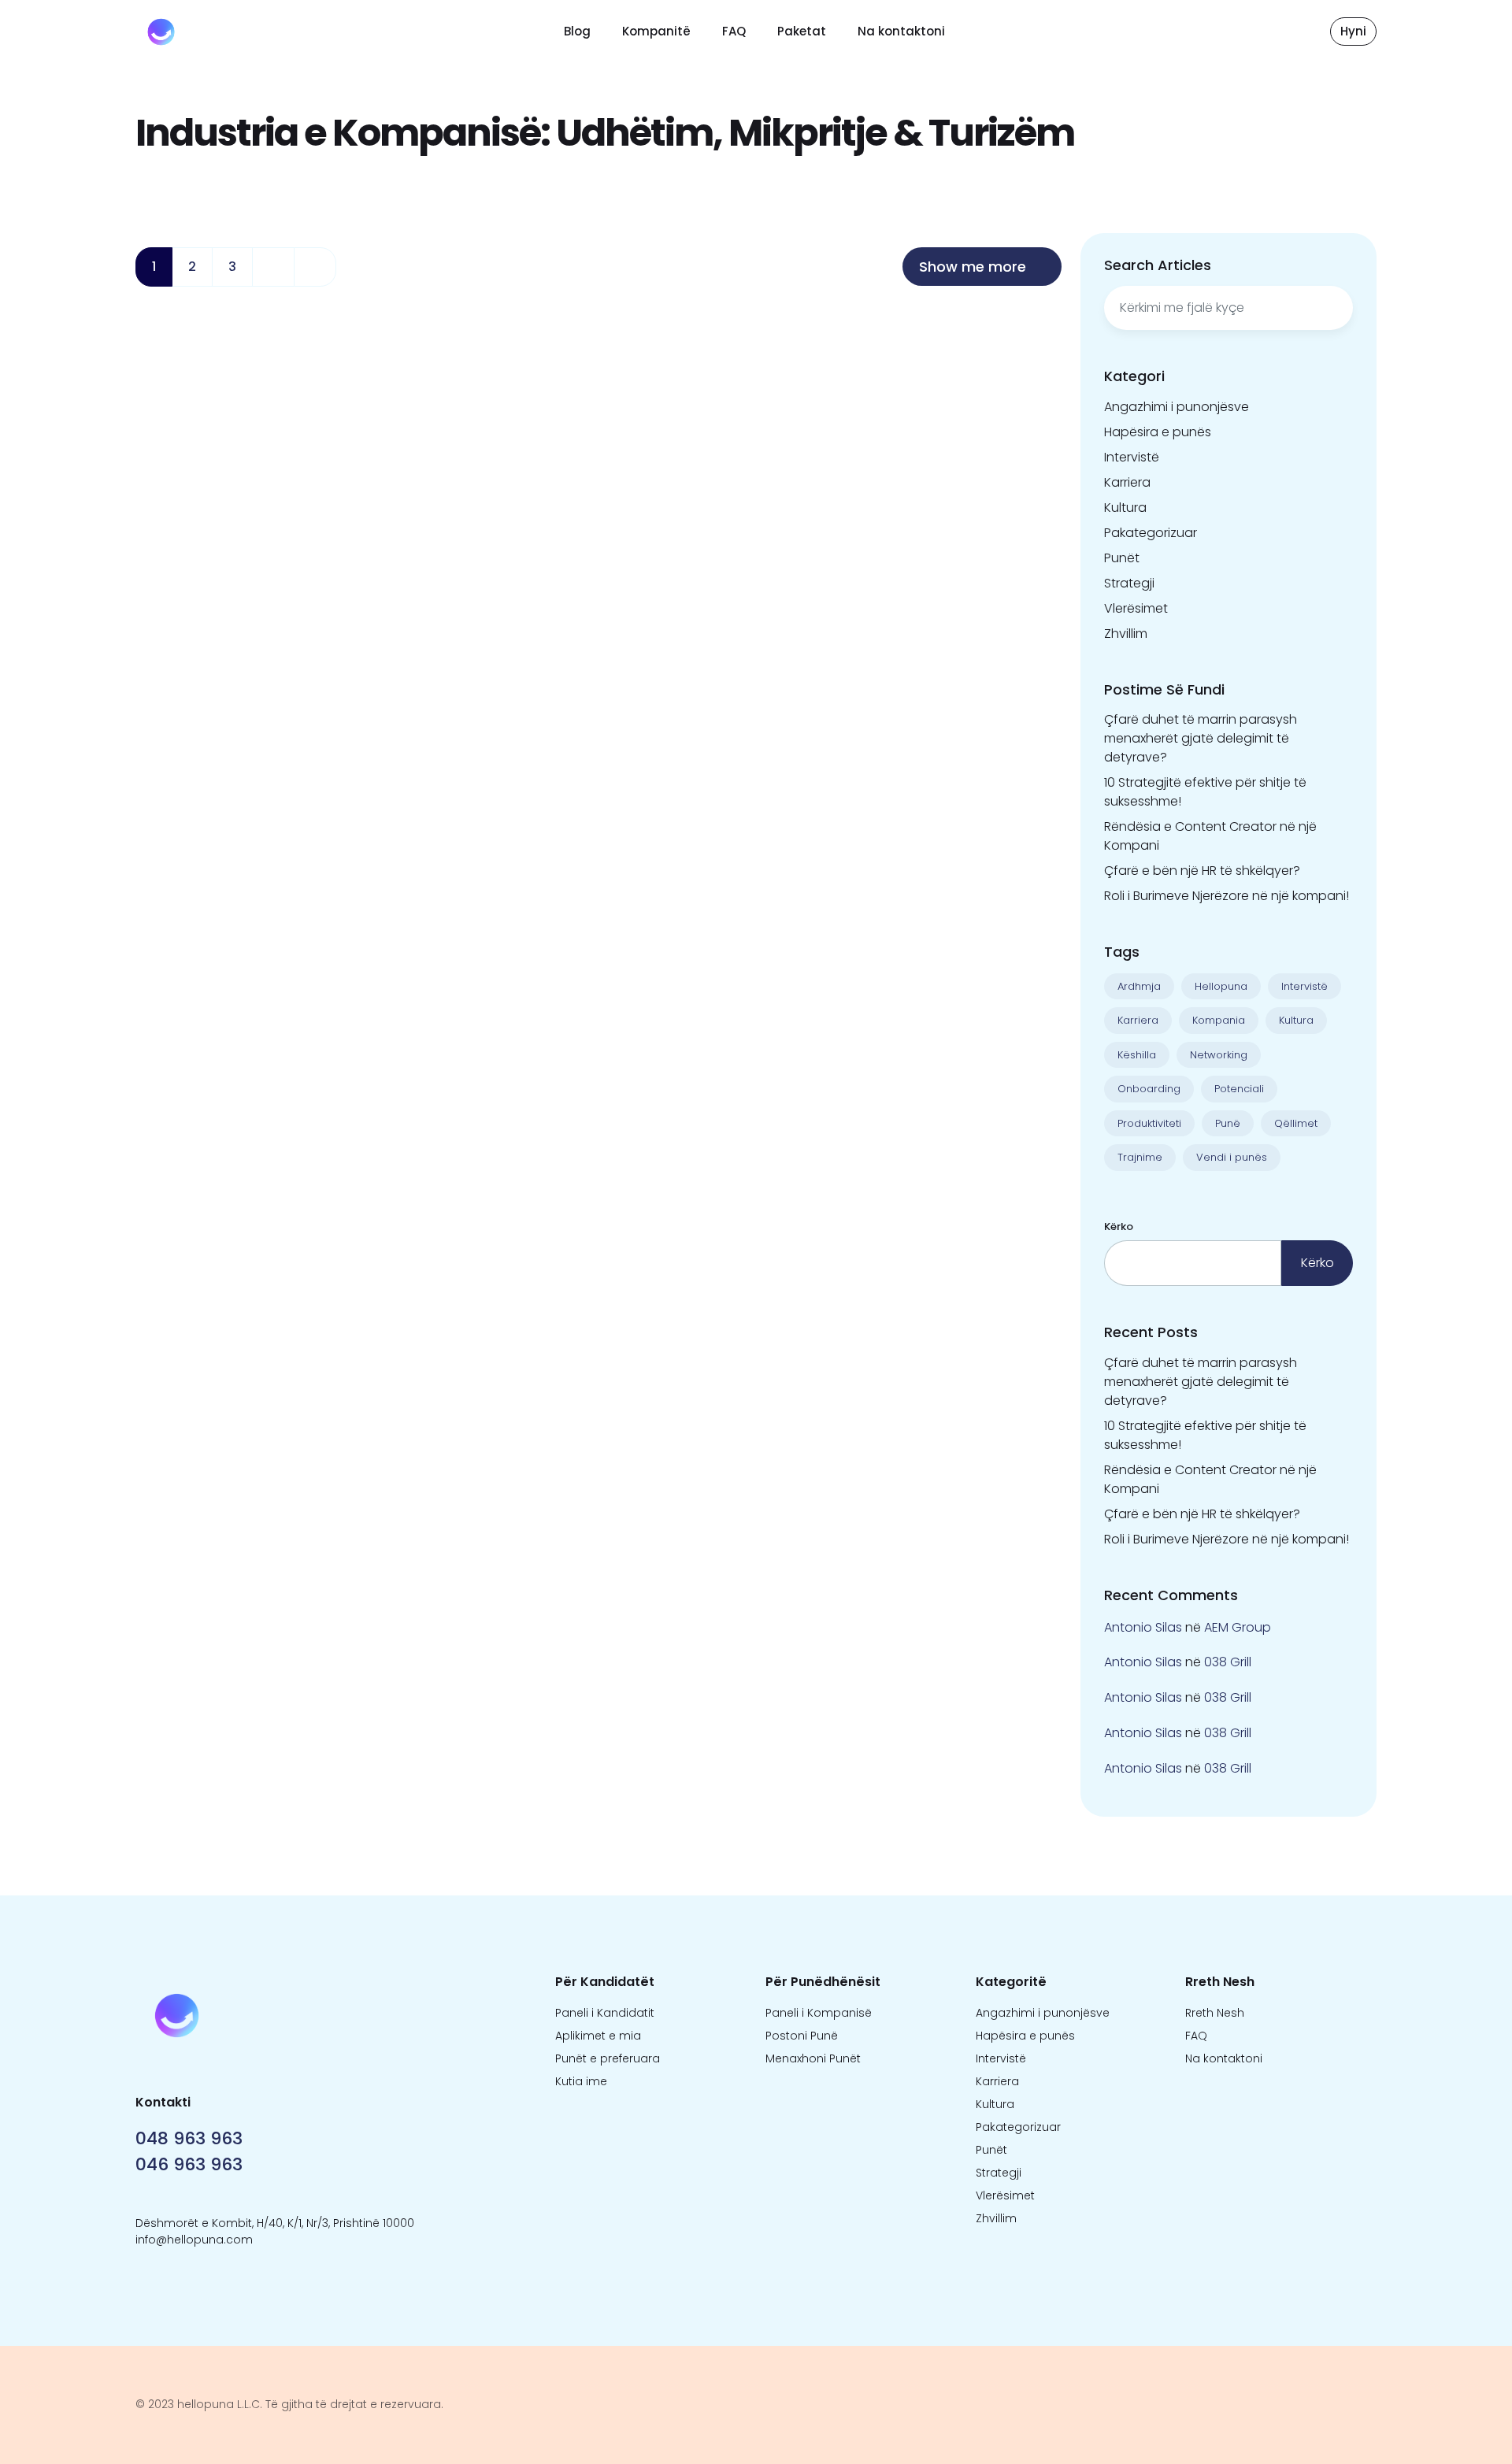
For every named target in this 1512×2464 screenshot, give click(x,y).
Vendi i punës (1232, 1157)
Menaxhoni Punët (813, 2058)
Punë (1228, 1123)
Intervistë (1132, 457)
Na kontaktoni (901, 31)
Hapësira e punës (1158, 432)
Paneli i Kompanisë (819, 2013)
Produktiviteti (1149, 1123)
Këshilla (1137, 1055)
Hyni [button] (1353, 31)
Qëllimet (1296, 1123)
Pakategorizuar (1151, 533)
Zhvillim (1126, 634)
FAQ (734, 31)
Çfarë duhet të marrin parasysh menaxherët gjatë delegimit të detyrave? (1201, 738)
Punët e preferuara (608, 2058)
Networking (1219, 1055)
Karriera (1127, 482)
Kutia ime (581, 2081)
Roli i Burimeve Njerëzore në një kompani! (1227, 896)
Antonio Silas (1143, 1627)
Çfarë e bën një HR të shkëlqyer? (1202, 871)
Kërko (1119, 1226)
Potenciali (1239, 1089)
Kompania (1219, 1020)
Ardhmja (1139, 986)
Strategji (1129, 583)
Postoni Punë (802, 2036)
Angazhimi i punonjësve (1177, 407)
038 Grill (1228, 1662)
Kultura (1125, 508)
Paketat (802, 31)
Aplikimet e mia (598, 2036)
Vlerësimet (1136, 608)
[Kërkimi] (1333, 308)
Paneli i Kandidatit (605, 2013)
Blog (577, 31)
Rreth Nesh (1215, 2013)
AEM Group (1238, 1627)
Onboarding (1149, 1089)
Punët (1122, 558)
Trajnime (1140, 1157)
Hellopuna (1221, 986)
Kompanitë (656, 31)
